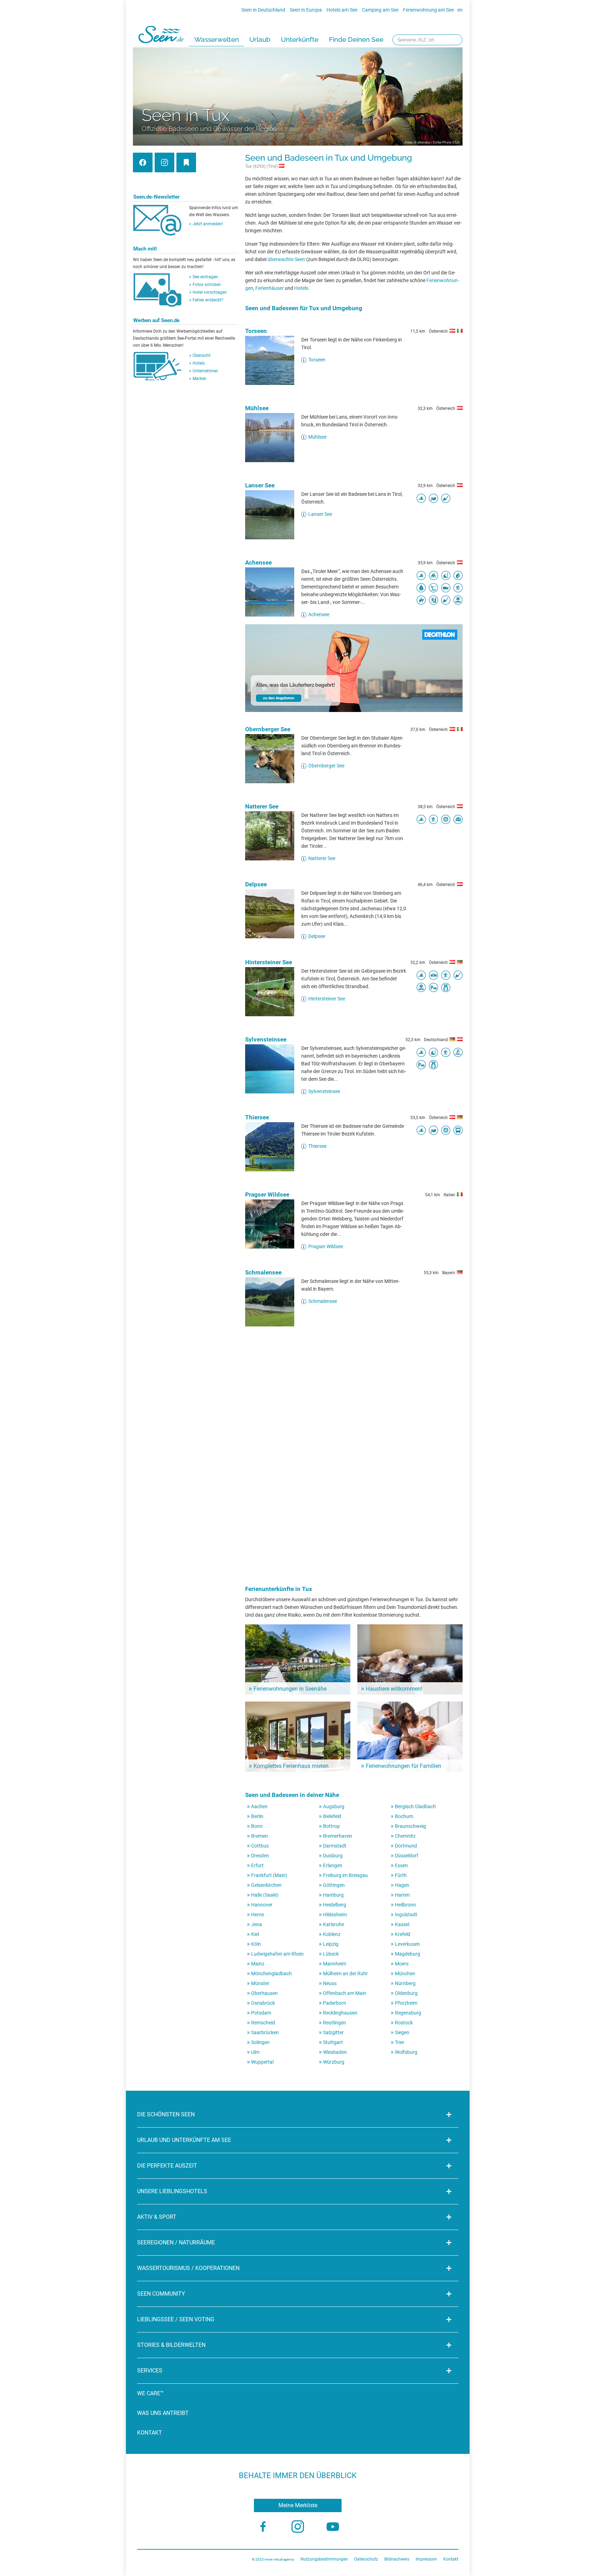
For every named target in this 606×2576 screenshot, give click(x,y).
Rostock (404, 2023)
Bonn (257, 1826)
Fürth (401, 1875)
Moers (402, 1964)
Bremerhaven (338, 1836)
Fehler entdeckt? (208, 300)
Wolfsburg (406, 2052)
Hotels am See (342, 10)
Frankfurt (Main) (269, 1875)
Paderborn (335, 2003)
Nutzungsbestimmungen (324, 2559)
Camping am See (380, 10)
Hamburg (333, 1895)
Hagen (402, 1885)
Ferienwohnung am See (428, 10)
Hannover (262, 1905)
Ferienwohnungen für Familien (403, 1766)
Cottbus (260, 1846)
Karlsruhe (334, 1924)
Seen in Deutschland (263, 10)
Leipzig (331, 1944)
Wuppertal (262, 2062)
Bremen (260, 1836)
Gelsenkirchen (266, 1885)
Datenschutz (366, 2559)
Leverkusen (407, 1944)
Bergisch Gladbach (415, 1806)
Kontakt (150, 2433)
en (460, 10)
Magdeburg (408, 1954)
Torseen (256, 331)
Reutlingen (335, 2023)
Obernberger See (268, 729)
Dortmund (406, 1846)
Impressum (426, 2559)
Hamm (402, 1895)
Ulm (255, 2052)
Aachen (259, 1806)
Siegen (402, 2032)
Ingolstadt (406, 1915)
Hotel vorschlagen (210, 292)
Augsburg (334, 1806)
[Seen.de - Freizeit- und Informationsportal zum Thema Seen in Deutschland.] (161, 36)
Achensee (258, 563)
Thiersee (257, 1117)
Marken (200, 379)
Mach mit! (145, 249)
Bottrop (331, 1826)
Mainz (258, 1964)
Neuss (330, 1983)
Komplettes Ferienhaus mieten (291, 1766)
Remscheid (263, 2023)
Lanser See (260, 485)
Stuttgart (333, 2042)
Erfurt (257, 1865)
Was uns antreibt (163, 2413)
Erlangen (333, 1865)
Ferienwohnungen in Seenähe (290, 1689)
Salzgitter (333, 2032)
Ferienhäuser (270, 288)
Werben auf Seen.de (156, 320)
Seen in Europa (306, 10)
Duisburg (333, 1856)
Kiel (255, 1934)
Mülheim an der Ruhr (345, 1973)
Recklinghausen (340, 2013)
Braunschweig (410, 1826)
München (405, 1973)
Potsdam (261, 2013)
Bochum (404, 1816)
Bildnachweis (397, 2559)
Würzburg (334, 2062)
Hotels (199, 363)
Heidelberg (335, 1905)
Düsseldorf (407, 1856)
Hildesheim (335, 1915)
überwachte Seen (286, 259)
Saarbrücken (265, 2032)
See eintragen (205, 277)
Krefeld (403, 1934)
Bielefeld (332, 1816)
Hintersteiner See (269, 962)
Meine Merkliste (298, 2505)
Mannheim (335, 1964)
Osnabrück (263, 2003)
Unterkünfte (300, 39)
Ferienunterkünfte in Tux (279, 1589)
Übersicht (201, 355)
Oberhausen (264, 1993)
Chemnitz (405, 1836)
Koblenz (332, 1934)
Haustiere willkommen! (394, 1689)
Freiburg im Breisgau (345, 1875)
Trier (400, 2042)
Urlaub (260, 39)
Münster (260, 1983)
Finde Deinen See (356, 39)
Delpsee (256, 884)
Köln (256, 1944)
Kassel (402, 1924)
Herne (258, 1915)
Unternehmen (205, 371)
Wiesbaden (335, 2052)
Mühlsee (257, 408)
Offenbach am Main (345, 1993)
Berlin (257, 1816)
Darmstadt (335, 1846)
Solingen (260, 2042)
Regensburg (408, 2013)
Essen (401, 1865)
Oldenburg (406, 1993)
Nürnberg (405, 1983)
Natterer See (262, 806)
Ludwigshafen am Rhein (277, 1954)
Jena (257, 1924)
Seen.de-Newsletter (156, 197)
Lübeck (331, 1954)
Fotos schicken (207, 285)
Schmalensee (263, 1272)
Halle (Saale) (265, 1895)
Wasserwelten (217, 39)
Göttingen (334, 1885)
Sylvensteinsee (266, 1039)
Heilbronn (405, 1905)
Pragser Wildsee (267, 1194)
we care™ (150, 2393)
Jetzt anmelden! (208, 224)
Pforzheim (406, 2003)
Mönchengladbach (271, 1973)
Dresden (260, 1856)
